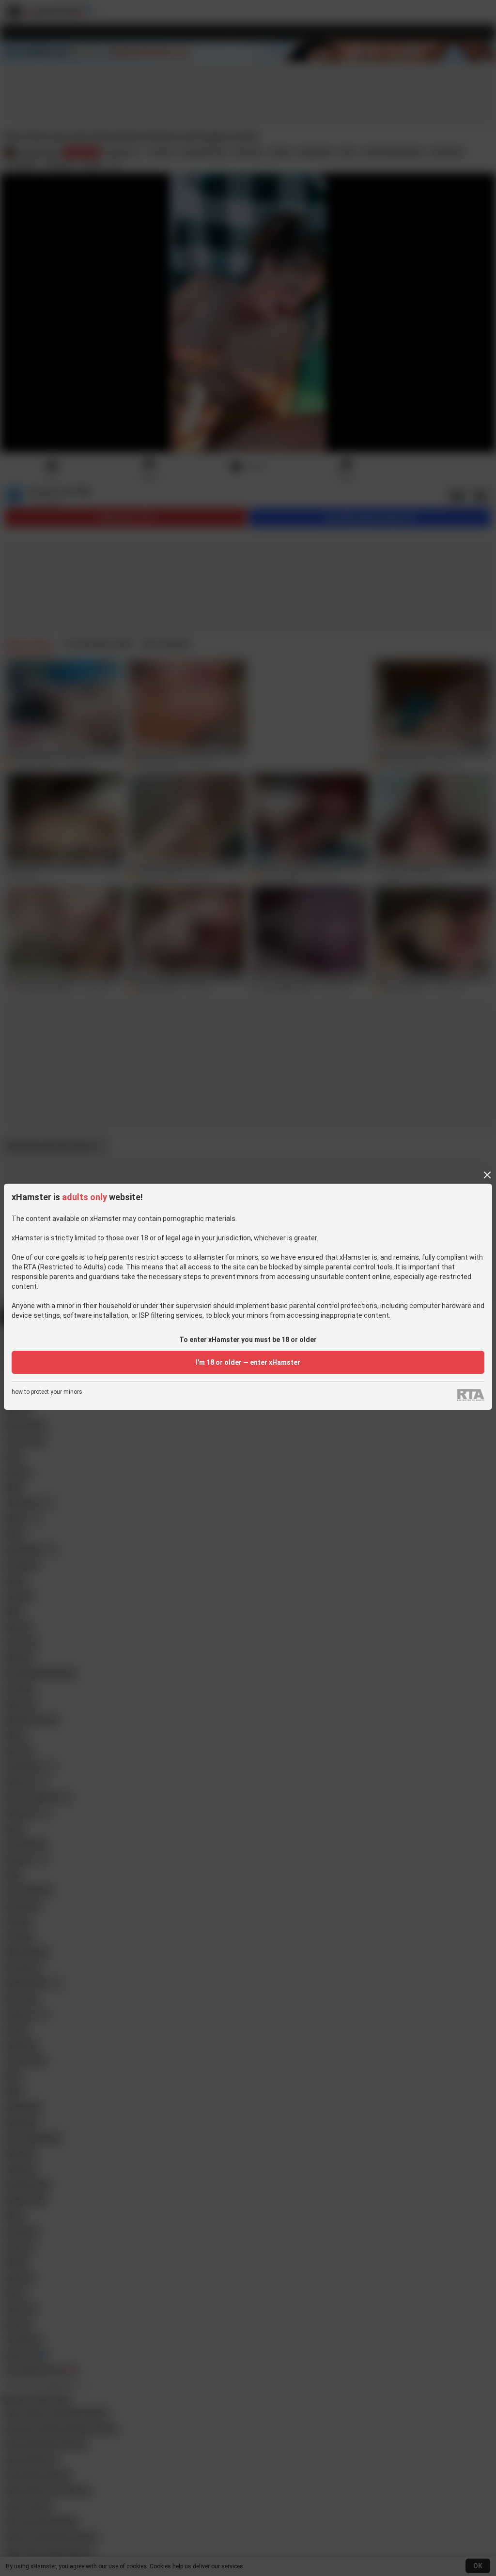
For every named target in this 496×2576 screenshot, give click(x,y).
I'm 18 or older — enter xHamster (248, 1362)
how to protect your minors (47, 1392)
